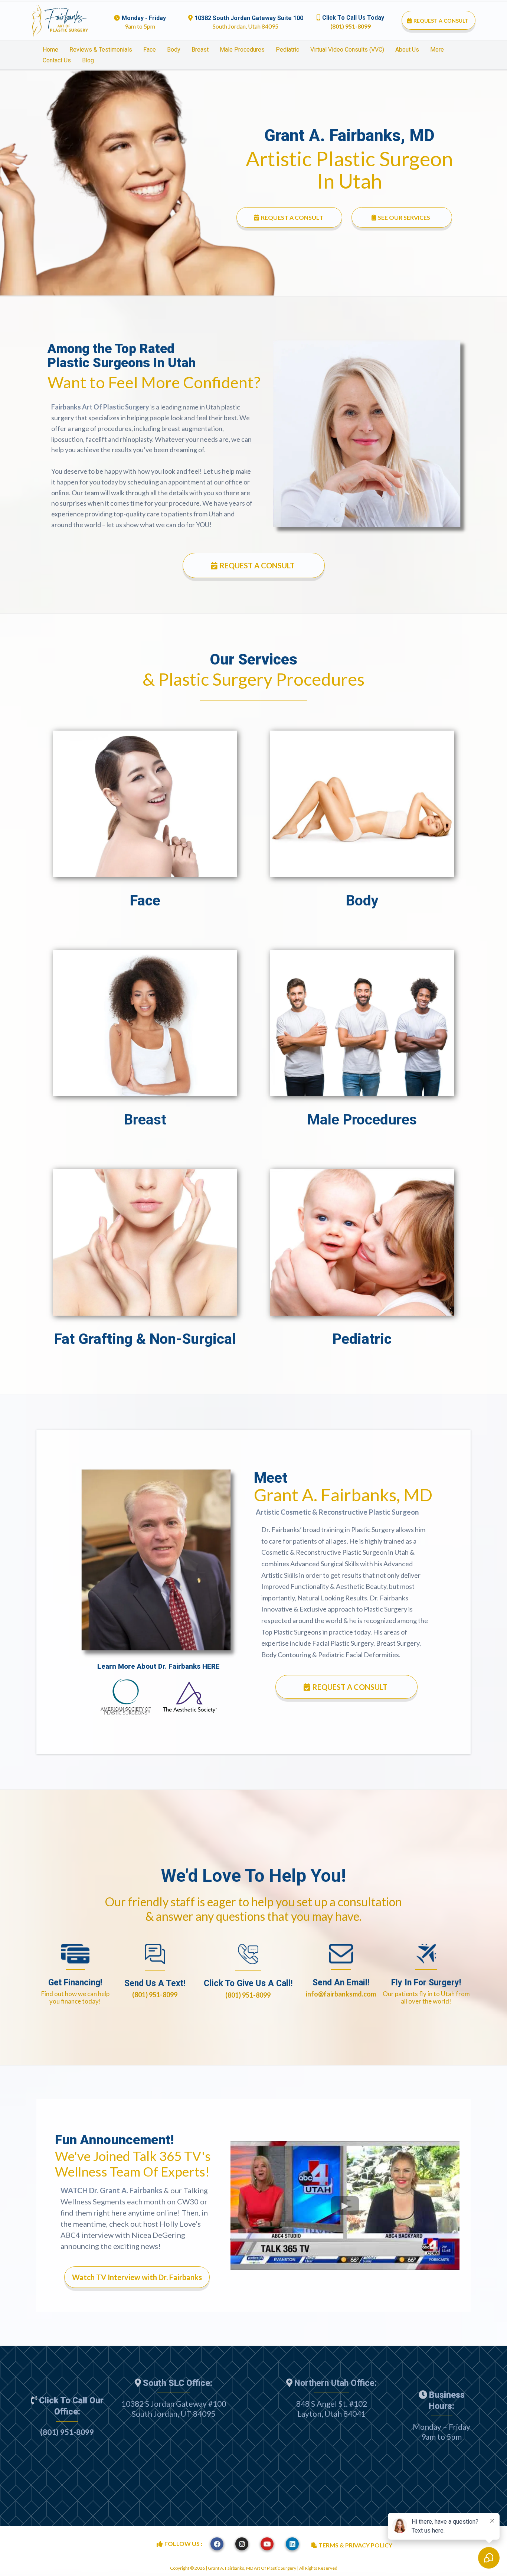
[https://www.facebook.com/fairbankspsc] (217, 2544)
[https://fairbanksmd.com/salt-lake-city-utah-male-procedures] (362, 1023)
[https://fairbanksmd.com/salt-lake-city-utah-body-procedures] (362, 804)
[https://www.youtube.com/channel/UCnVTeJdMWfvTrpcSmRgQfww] (267, 2544)
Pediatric (287, 50)
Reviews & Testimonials (101, 50)
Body (174, 50)
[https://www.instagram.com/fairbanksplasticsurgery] (242, 2544)
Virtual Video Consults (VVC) (347, 50)
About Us (407, 50)
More (437, 50)
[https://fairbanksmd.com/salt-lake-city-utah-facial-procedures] (145, 804)
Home (50, 50)
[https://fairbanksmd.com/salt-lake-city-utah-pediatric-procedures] (362, 1242)
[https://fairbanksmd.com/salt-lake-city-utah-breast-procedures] (145, 1023)
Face (150, 50)
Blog (88, 60)
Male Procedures (242, 50)
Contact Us (57, 60)
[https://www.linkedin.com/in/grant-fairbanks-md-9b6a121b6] (292, 2544)
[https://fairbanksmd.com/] (60, 21)
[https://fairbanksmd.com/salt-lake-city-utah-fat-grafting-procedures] (145, 1242)
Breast (200, 50)
